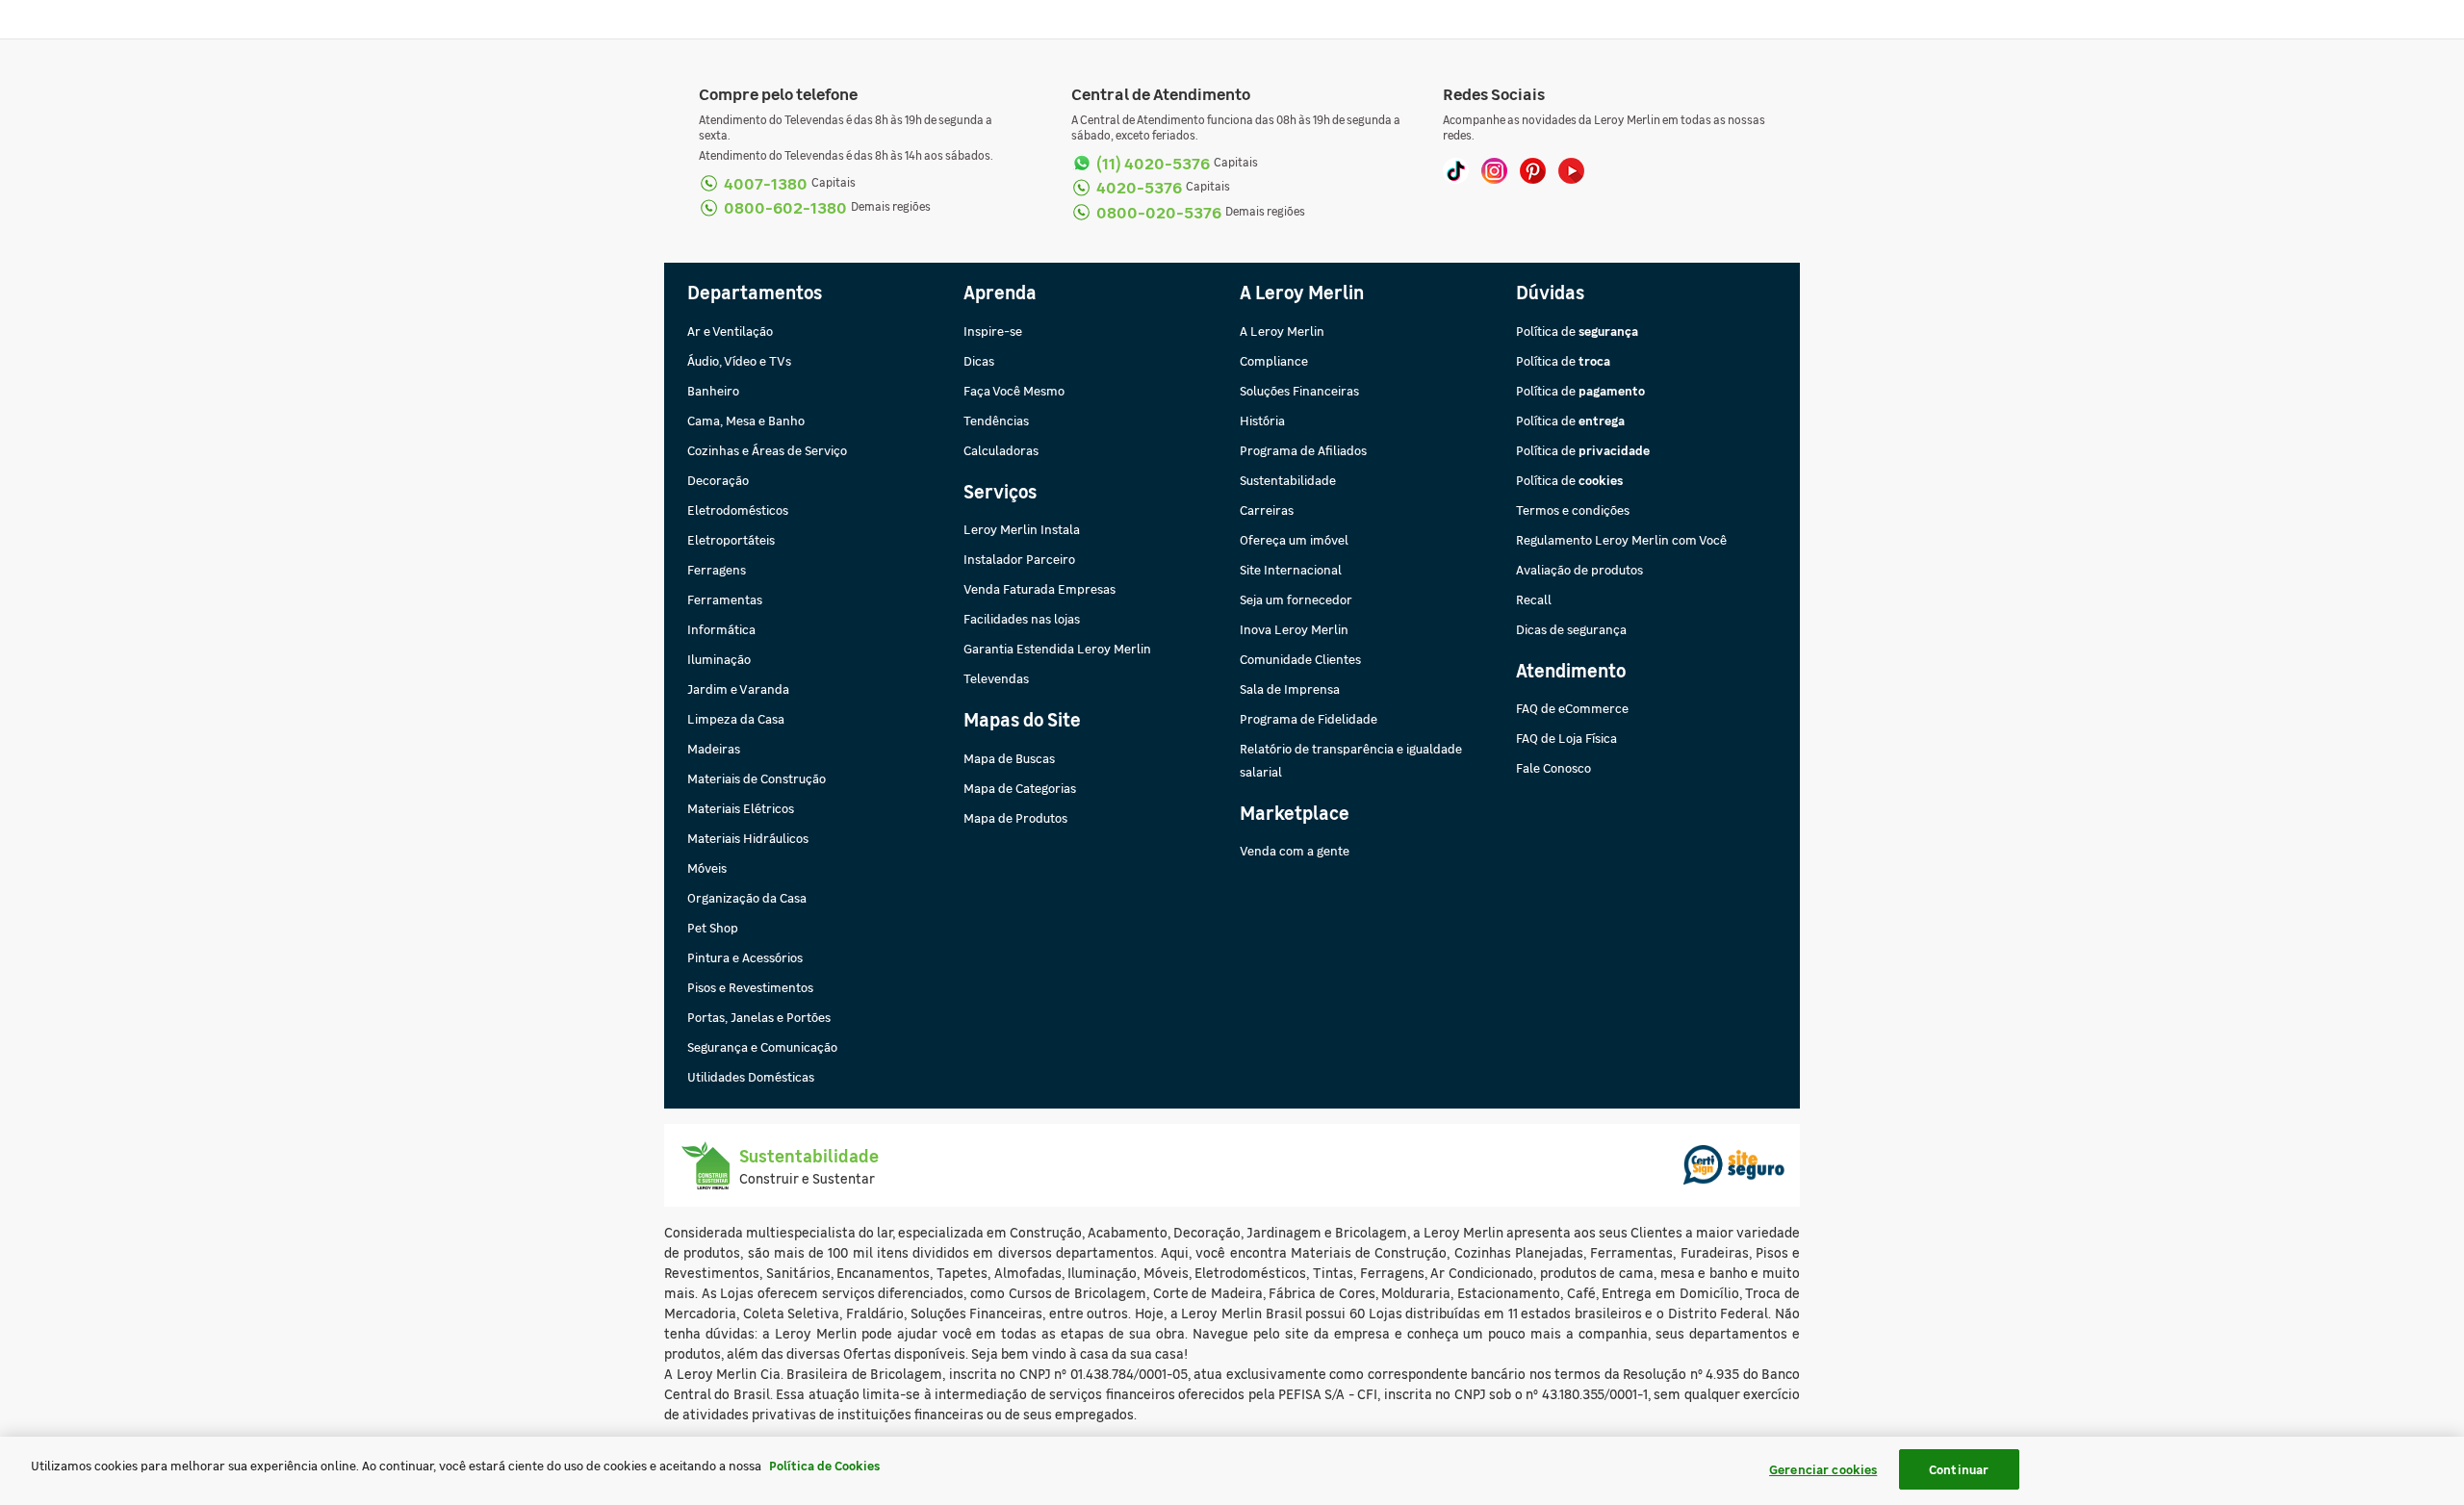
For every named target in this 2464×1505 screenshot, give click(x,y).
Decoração (718, 480)
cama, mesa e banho (1683, 1272)
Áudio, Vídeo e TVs (739, 360)
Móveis (707, 867)
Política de (1577, 331)
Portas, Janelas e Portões (759, 1017)
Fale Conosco (1553, 767)
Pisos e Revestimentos (750, 987)
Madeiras (714, 748)
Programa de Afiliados (1303, 450)
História (1262, 420)
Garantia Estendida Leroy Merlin (1057, 648)
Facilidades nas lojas (1022, 618)
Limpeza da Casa (736, 718)
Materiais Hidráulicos (748, 838)
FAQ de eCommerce (1572, 708)
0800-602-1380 (785, 206)
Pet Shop (713, 927)
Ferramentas (725, 599)
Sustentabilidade (1288, 480)
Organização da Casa (747, 897)
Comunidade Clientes (1300, 659)
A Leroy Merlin (1282, 331)
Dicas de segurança (1571, 629)
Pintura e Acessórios (745, 957)
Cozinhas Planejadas (1519, 1252)
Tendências (996, 420)
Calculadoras (1001, 450)
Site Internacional (1291, 569)
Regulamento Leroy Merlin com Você (1621, 539)
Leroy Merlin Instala (1022, 529)
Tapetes (962, 1272)
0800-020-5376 (1159, 211)
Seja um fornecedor (1296, 599)
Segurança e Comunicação (762, 1046)
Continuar (1959, 1469)
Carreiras (1267, 510)
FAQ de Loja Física (1566, 738)
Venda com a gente (1295, 850)
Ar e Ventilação (730, 331)
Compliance (1274, 360)
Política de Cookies (824, 1465)
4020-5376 (1139, 186)
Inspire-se (993, 331)
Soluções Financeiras (1299, 390)
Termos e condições (1573, 510)
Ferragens (717, 569)
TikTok (1456, 171)
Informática (721, 629)
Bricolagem (1371, 1232)
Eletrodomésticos (738, 510)
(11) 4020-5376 (1153, 162)
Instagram (1494, 171)
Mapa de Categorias (1020, 788)
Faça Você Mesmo (1014, 390)
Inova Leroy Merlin (1294, 629)
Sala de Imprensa (1290, 689)
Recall (1534, 599)
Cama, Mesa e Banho (746, 420)
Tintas (1333, 1272)
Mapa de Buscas (1009, 758)
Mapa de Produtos (1015, 817)
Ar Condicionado (1482, 1272)
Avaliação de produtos (1579, 569)
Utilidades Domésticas (751, 1076)
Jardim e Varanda (738, 689)
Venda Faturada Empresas (1039, 588)
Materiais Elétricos (741, 808)
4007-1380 (766, 182)
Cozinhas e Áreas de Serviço (767, 450)
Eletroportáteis (731, 539)
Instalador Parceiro (1019, 559)
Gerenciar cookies (1823, 1469)
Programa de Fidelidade (1309, 718)
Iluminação (719, 659)
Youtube (1571, 171)
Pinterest (1533, 171)
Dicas (979, 360)
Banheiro (713, 390)
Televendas (996, 678)
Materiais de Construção (757, 778)
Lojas (1386, 1313)
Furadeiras (1715, 1252)
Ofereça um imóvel (1294, 539)
